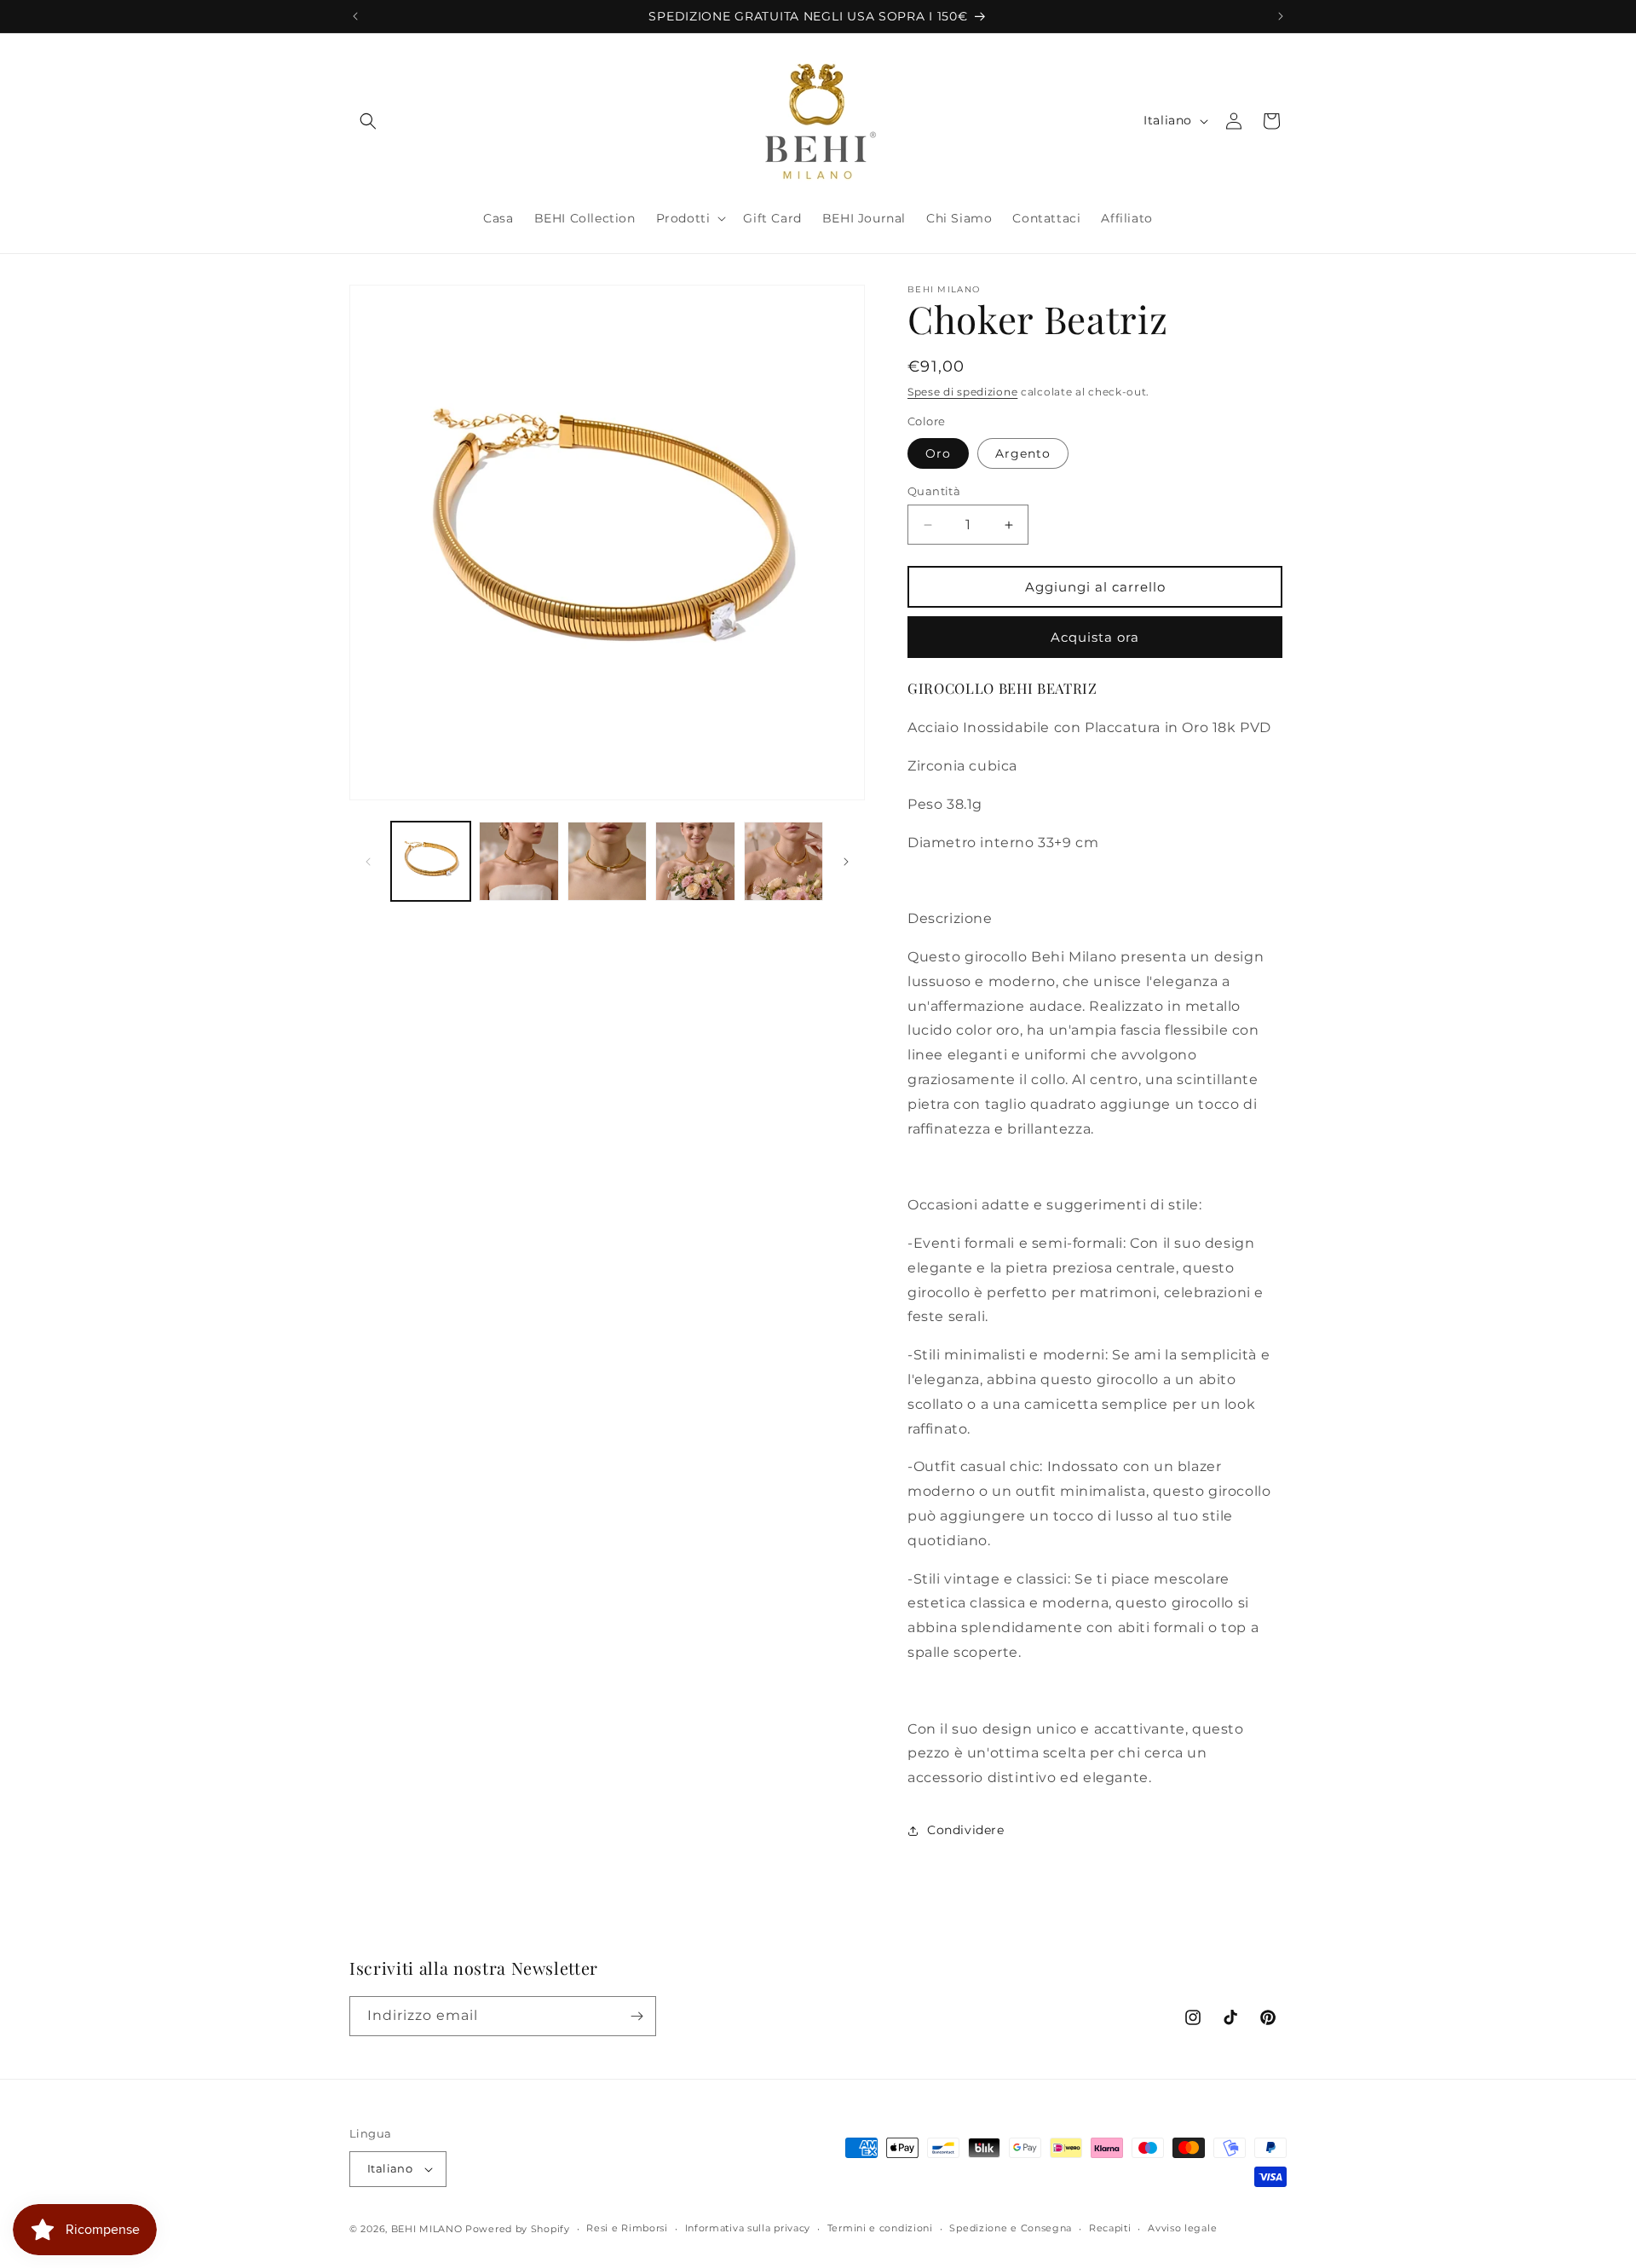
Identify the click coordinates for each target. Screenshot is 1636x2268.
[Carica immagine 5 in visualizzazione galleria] (783, 861)
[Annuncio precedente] (355, 16)
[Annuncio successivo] (1281, 16)
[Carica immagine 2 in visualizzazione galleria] (518, 861)
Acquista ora (1095, 637)
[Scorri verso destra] (846, 862)
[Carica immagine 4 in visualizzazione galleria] (695, 861)
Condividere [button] (966, 1830)
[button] (368, 121)
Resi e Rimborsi (627, 2228)
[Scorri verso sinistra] (368, 862)
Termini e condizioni (880, 2228)
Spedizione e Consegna (1011, 2228)
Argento (1023, 453)
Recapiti (1110, 2228)
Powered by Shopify (518, 2229)
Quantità (934, 491)
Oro (938, 453)
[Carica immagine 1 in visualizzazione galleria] (431, 861)
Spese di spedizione (962, 392)
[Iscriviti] (637, 2016)
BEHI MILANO (427, 2229)
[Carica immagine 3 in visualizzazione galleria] (607, 861)
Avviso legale (1182, 2228)
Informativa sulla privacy (748, 2228)
